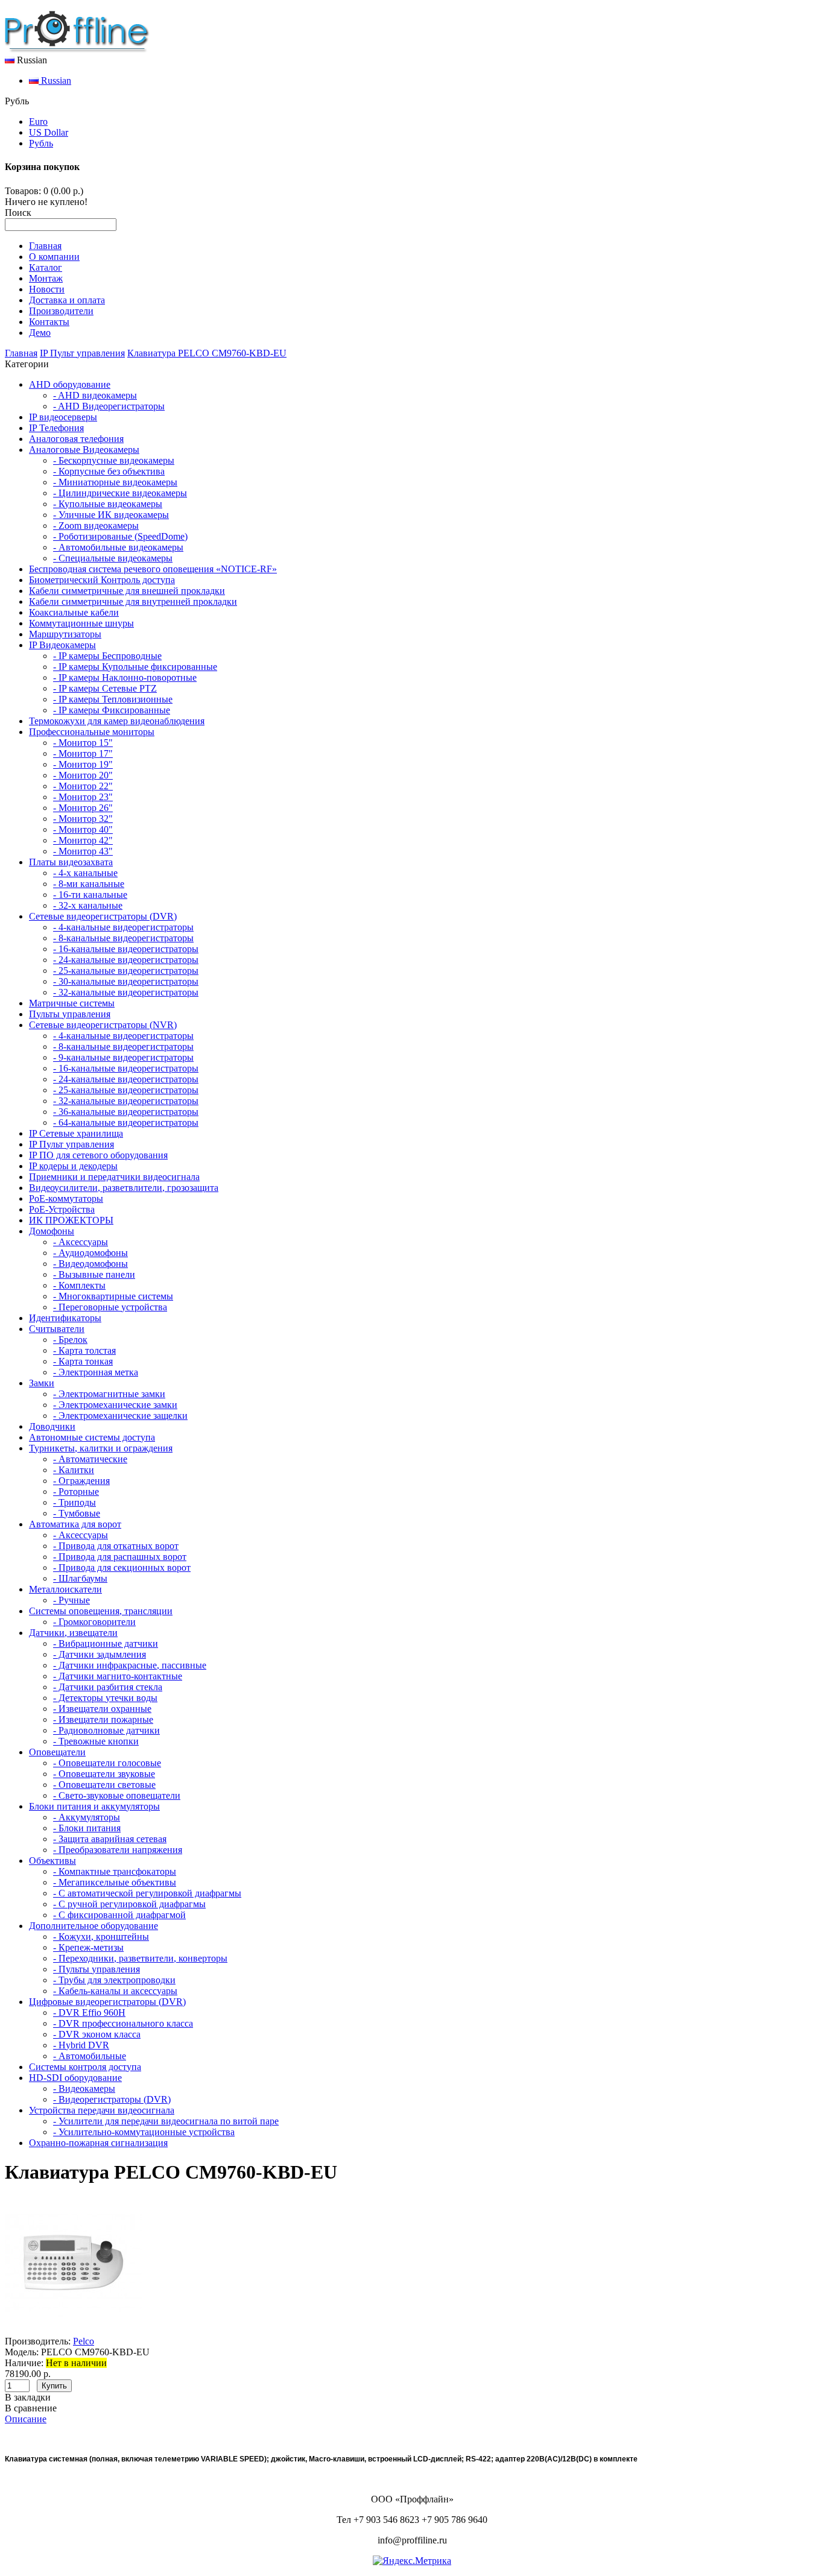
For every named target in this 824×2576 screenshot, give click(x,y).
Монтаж (46, 278)
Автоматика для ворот (75, 1524)
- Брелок (70, 1340)
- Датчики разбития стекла (108, 1687)
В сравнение (31, 2408)
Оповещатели (57, 1752)
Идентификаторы (65, 1318)
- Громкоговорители (94, 1622)
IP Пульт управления (82, 353)
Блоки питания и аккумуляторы (94, 1806)
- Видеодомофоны (90, 1264)
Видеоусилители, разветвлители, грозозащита (124, 1188)
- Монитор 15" (83, 743)
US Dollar (49, 132)
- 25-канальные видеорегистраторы (126, 971)
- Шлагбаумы (80, 1578)
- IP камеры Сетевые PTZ (105, 688)
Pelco (84, 2341)
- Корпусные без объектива (109, 471)
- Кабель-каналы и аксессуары (115, 1991)
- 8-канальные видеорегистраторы (123, 938)
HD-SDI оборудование (75, 2078)
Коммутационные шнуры (81, 623)
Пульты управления (70, 1014)
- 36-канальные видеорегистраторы (126, 1112)
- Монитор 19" (83, 764)
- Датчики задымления (100, 1654)
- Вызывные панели (94, 1274)
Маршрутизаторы (65, 634)
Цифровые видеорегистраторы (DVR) (107, 2002)
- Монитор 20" (83, 775)
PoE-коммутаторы (66, 1198)
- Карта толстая (84, 1350)
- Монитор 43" (83, 851)
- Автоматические (90, 1459)
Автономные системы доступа (92, 1437)
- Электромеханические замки (115, 1405)
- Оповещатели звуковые (104, 1774)
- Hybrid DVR (81, 2045)
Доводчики (52, 1426)
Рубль (41, 143)
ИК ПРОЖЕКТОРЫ (71, 1220)
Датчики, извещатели (73, 1633)
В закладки (28, 2397)
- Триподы (74, 1502)
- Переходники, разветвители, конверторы (140, 1958)
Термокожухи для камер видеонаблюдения (117, 721)
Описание (26, 2419)
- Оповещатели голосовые (107, 1763)
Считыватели (57, 1329)
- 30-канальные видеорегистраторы (126, 981)
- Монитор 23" (83, 797)
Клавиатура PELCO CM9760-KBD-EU (207, 353)
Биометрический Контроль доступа (102, 580)
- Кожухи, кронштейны (101, 1937)
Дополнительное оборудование (93, 1926)
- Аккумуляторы (87, 1817)
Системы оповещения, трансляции (101, 1611)
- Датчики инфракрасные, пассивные (130, 1665)
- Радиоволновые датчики (106, 1730)
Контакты (49, 322)
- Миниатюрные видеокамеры (115, 482)
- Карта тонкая (83, 1361)
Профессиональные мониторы (92, 732)
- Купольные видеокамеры (108, 504)
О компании (54, 257)
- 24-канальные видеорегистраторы (126, 960)
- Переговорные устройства (110, 1307)
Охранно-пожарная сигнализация (98, 2143)
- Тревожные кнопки (96, 1741)
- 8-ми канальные (89, 884)
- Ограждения (81, 1481)
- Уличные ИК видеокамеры (111, 515)
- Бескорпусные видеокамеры (114, 460)
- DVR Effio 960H (89, 2012)
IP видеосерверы (63, 417)
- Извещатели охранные (102, 1709)
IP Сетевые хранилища (76, 1133)
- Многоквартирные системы (113, 1296)
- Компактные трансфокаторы (115, 1871)
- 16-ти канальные (90, 895)
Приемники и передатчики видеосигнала (114, 1177)
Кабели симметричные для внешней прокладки (127, 591)
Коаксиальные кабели (74, 612)
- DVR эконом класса (97, 2034)
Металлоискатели (65, 1589)
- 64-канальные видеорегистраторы (126, 1122)
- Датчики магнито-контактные (118, 1676)
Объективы (52, 1861)
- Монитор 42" (83, 840)
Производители (61, 311)
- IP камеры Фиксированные (112, 710)
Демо (40, 333)
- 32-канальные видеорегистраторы (126, 992)
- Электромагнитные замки (109, 1394)
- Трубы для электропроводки (114, 1980)
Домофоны (52, 1231)
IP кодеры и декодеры (73, 1166)
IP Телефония (56, 428)
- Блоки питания (87, 1828)
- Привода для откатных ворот (116, 1546)
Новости (47, 289)
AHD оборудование (70, 384)
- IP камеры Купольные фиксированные (135, 667)
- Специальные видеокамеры (113, 558)
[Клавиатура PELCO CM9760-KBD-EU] (74, 2330)
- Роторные (76, 1492)
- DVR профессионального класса (123, 2023)
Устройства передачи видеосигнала (102, 2110)
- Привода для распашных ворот (120, 1557)
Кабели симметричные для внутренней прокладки (133, 601)
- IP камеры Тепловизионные (113, 699)
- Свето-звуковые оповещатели (117, 1795)
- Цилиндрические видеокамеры (120, 493)
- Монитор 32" (83, 819)
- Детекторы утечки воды (105, 1698)
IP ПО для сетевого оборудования (98, 1155)
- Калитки (74, 1470)
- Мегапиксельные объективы (115, 1882)
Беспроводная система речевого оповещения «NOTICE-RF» (153, 569)
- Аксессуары (81, 1242)
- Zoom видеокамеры (96, 526)
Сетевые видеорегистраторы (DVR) (103, 916)
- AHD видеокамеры (95, 395)
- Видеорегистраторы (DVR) (112, 2099)
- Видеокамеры (84, 2088)
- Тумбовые (77, 1513)
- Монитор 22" (83, 786)
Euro (38, 122)
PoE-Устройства (62, 1209)
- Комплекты (79, 1285)
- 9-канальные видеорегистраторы (123, 1057)
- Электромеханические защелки (120, 1416)
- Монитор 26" (83, 808)
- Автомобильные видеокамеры (118, 547)
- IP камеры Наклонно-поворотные (125, 677)
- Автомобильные (90, 2056)
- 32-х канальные (88, 905)
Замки (42, 1383)
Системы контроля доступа (85, 2067)
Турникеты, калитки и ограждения (101, 1448)
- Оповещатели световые (104, 1785)
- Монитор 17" (83, 753)
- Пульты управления (97, 1969)
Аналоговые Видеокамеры (84, 450)
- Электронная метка (96, 1372)
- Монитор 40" (83, 829)
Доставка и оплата (67, 300)
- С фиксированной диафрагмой (119, 1915)
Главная (45, 246)
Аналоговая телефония (76, 439)
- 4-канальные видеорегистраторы (123, 927)
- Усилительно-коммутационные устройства (144, 2132)
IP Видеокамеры (62, 645)
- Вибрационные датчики (106, 1643)
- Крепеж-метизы (88, 1947)
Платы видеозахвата (71, 862)
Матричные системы (72, 1003)
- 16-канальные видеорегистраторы (126, 949)
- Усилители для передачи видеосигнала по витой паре (166, 2121)
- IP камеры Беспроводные (107, 656)
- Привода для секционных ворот (122, 1567)
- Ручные (71, 1600)
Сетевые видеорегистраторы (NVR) (103, 1025)
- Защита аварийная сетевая (110, 1839)
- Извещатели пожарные (103, 1719)
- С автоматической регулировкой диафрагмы (147, 1893)
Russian (55, 80)
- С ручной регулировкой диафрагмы (129, 1904)
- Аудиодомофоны (90, 1253)
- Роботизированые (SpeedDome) (120, 536)
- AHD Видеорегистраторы (109, 406)
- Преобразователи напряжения (118, 1850)
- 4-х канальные (85, 873)
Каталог (46, 267)
